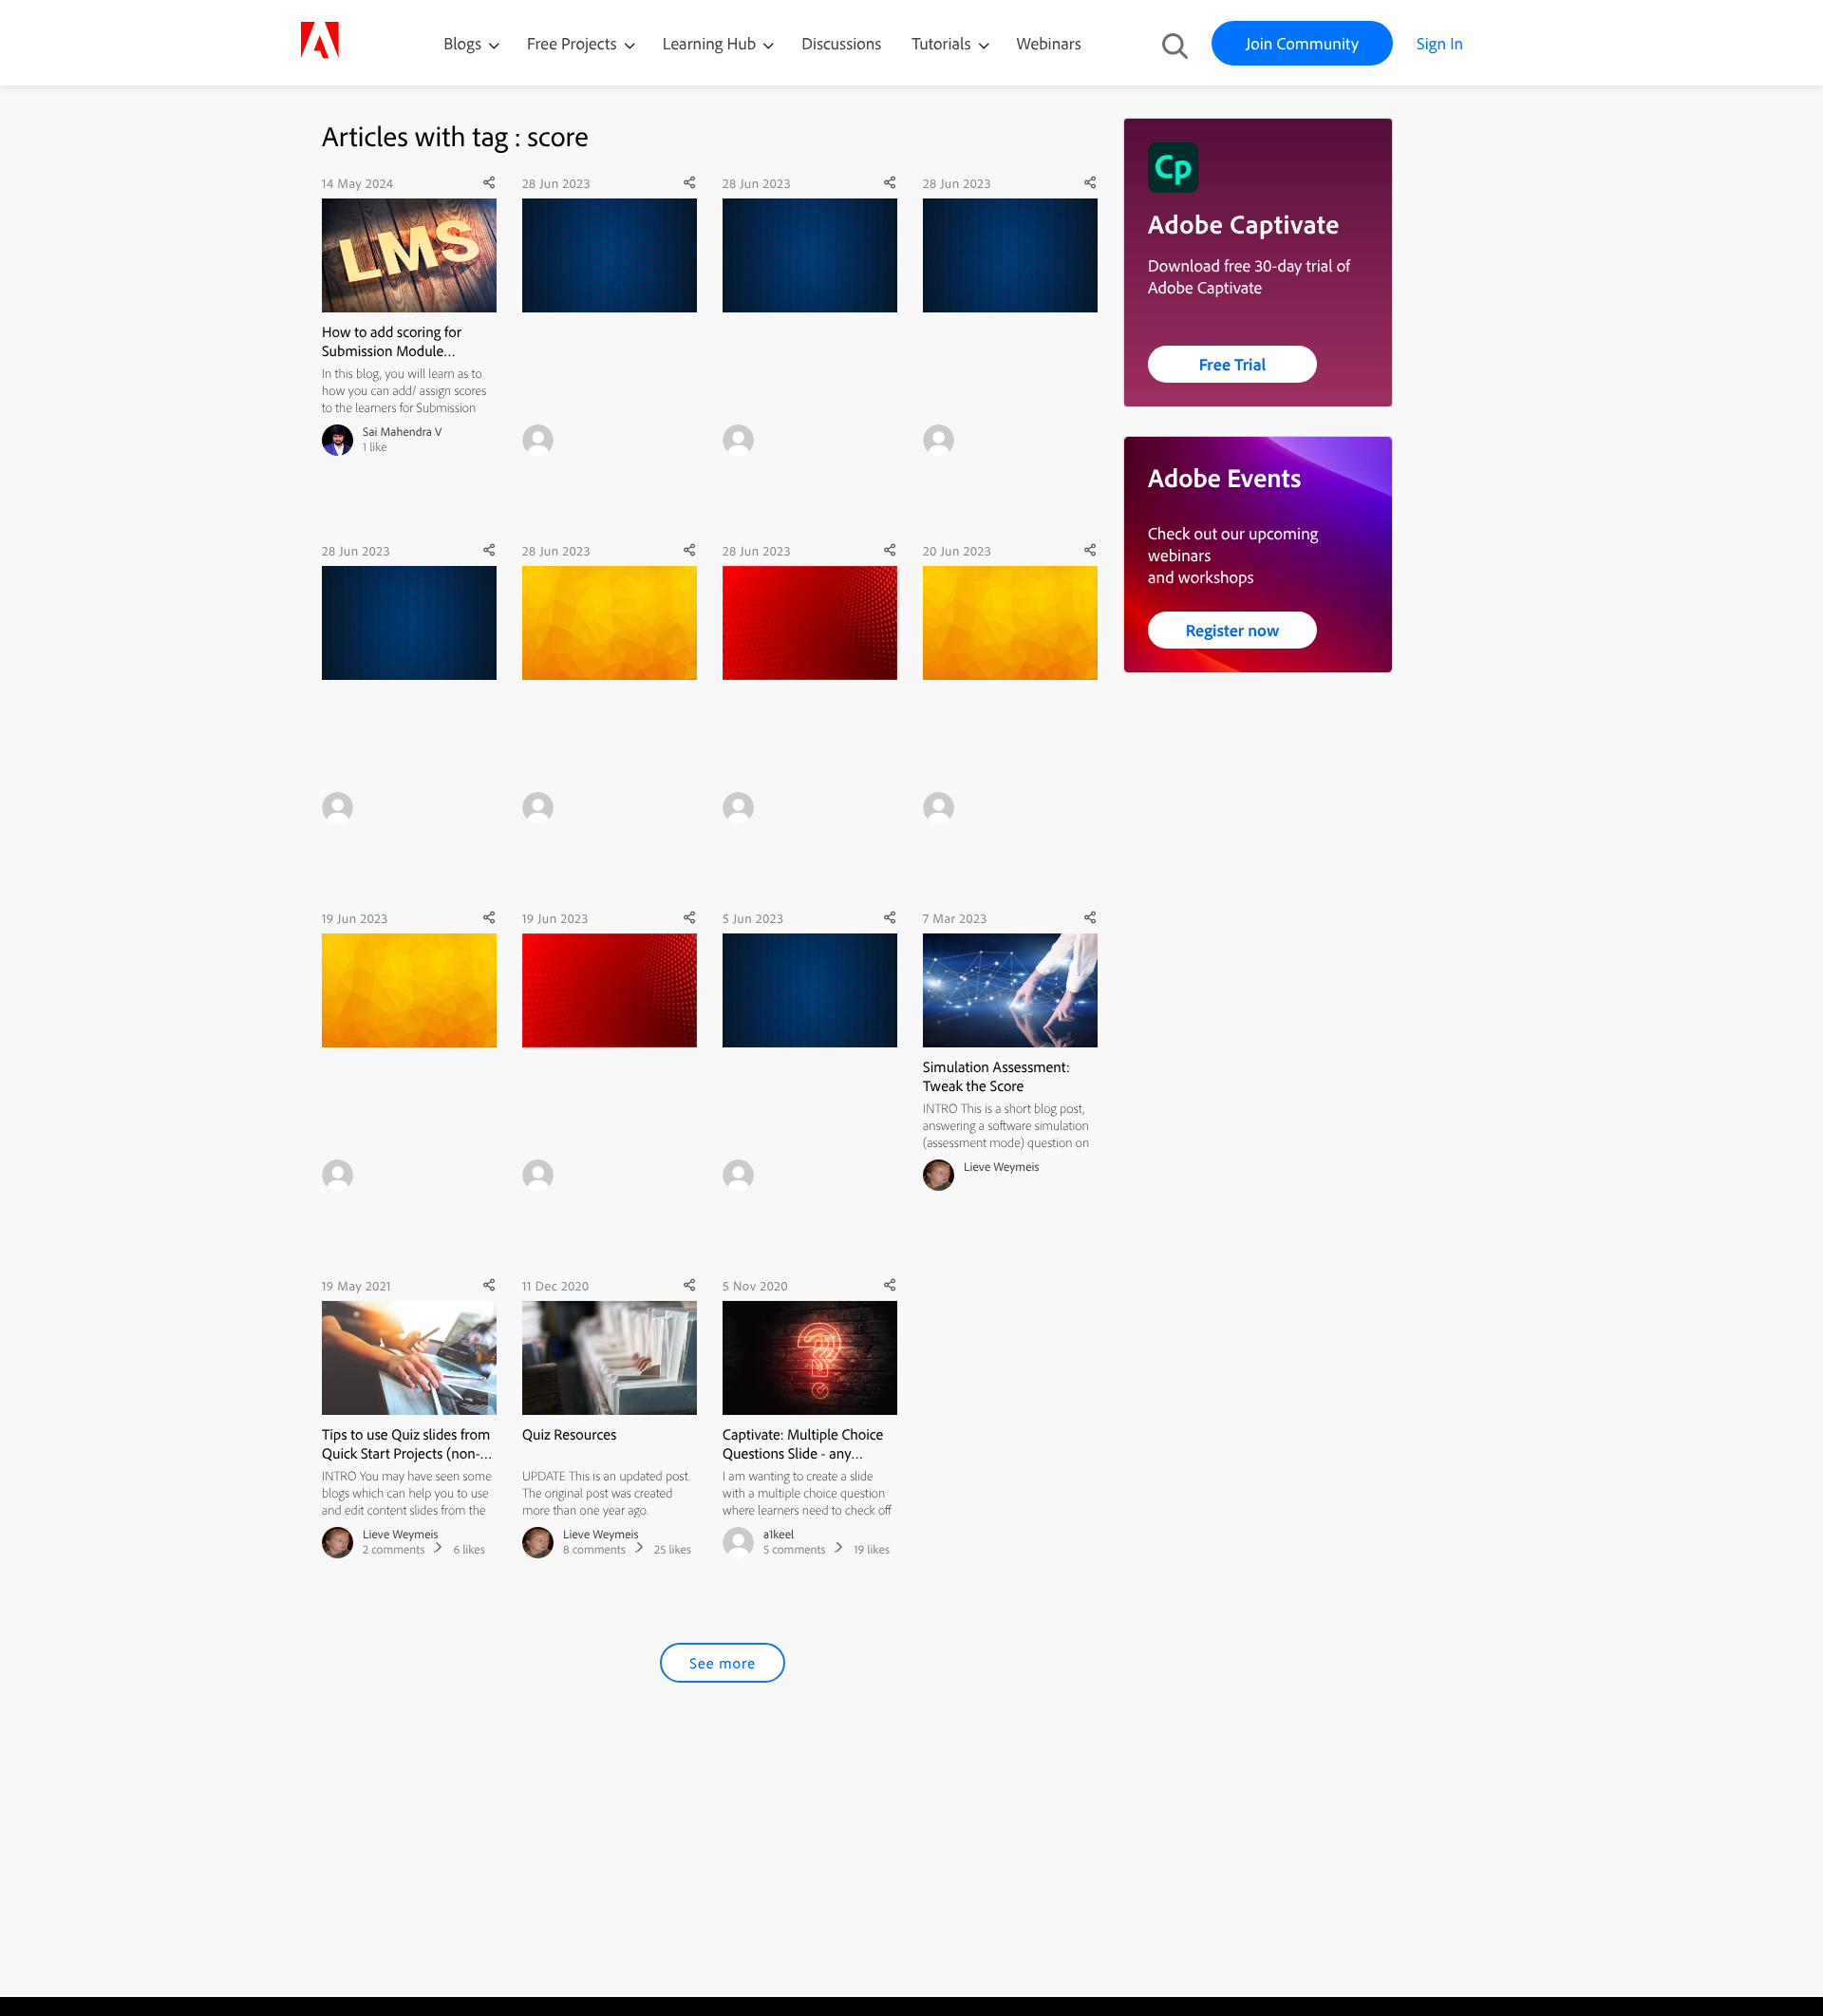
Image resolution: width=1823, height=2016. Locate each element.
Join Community (1302, 43)
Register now (1233, 630)
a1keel (779, 1535)
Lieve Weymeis (1001, 1167)
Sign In (1440, 43)
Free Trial (1233, 364)
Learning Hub (712, 43)
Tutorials (943, 43)
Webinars (1049, 43)
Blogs (462, 43)
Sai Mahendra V (403, 432)
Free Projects (574, 43)
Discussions (841, 43)
